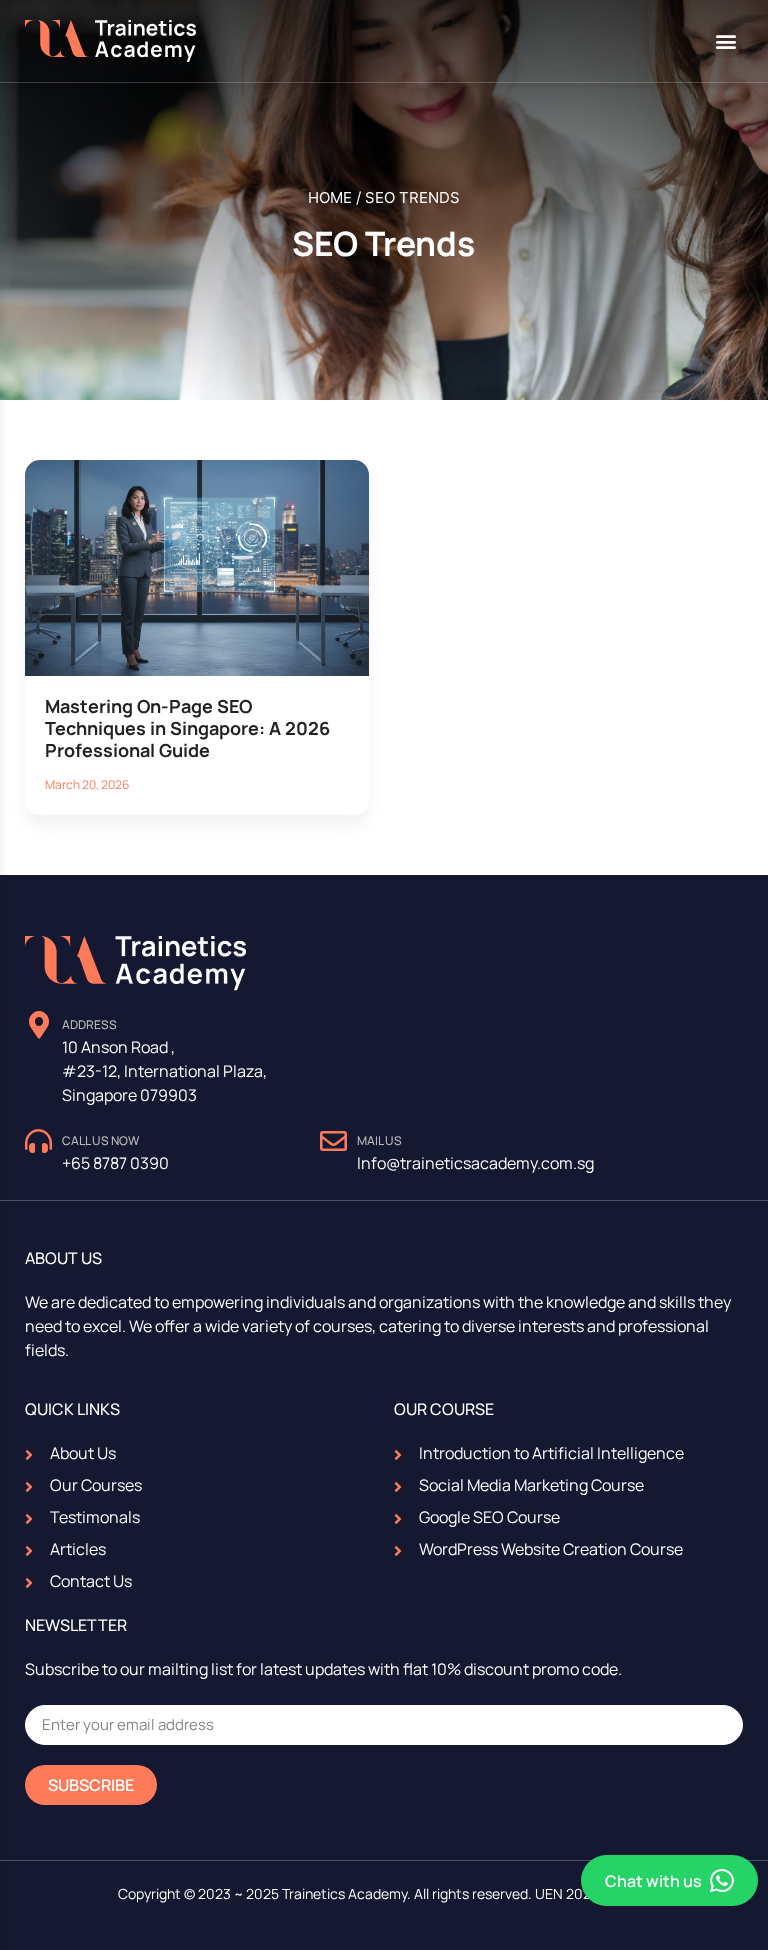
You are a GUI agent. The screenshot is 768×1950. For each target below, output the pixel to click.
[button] (726, 41)
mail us (379, 1140)
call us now (100, 1140)
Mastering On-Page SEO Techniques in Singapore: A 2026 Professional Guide (187, 727)
